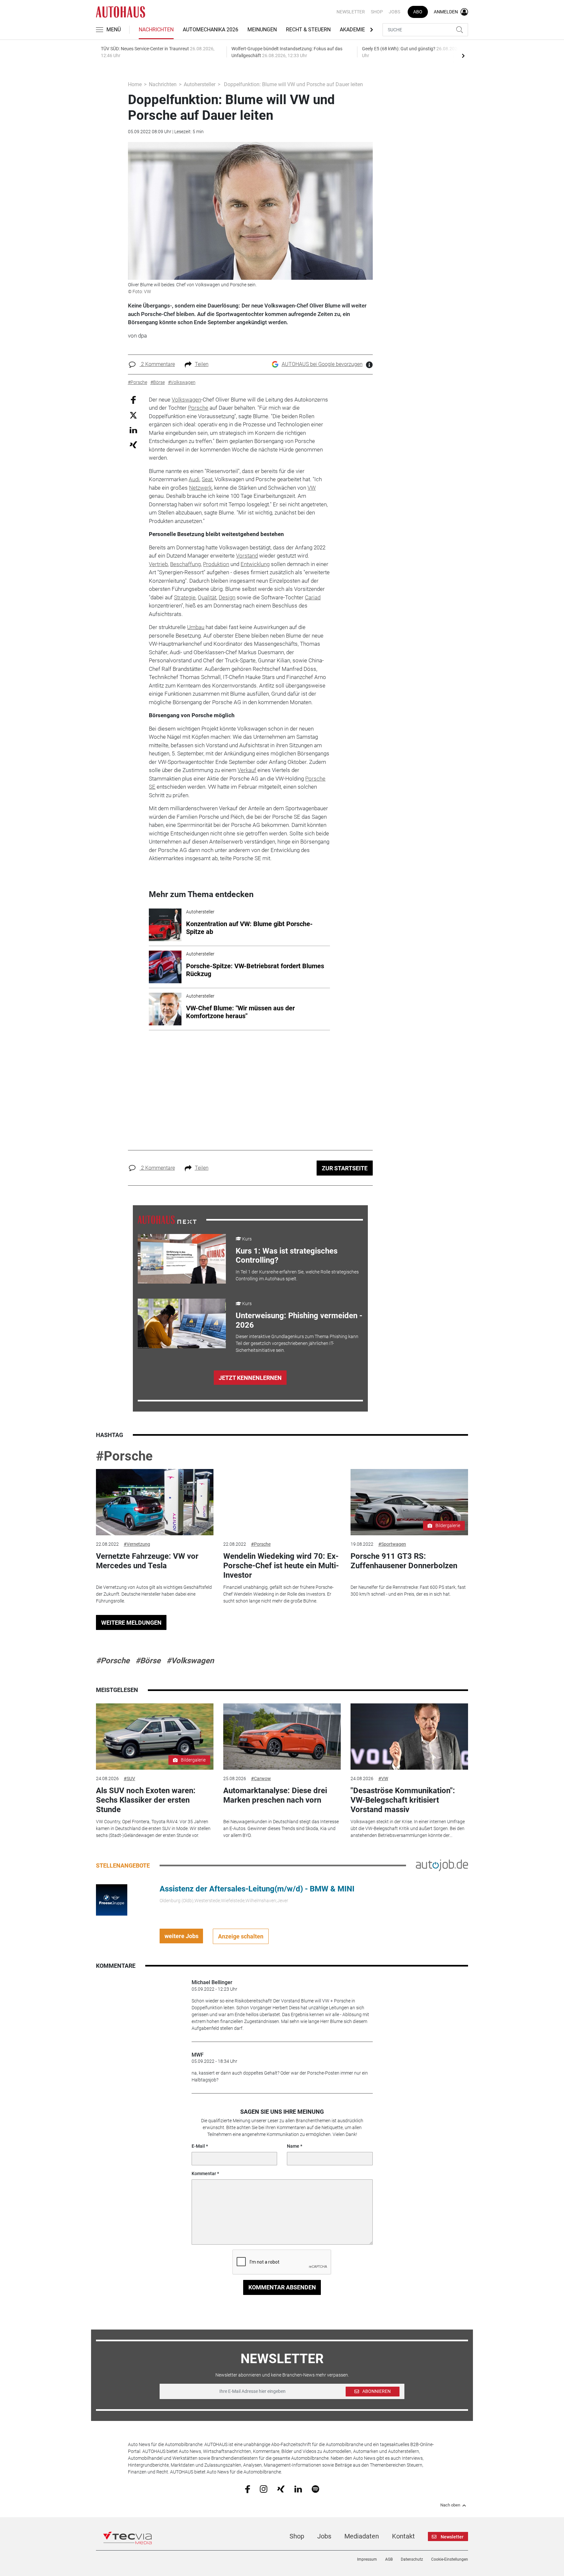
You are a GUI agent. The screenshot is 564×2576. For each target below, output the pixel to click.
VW (312, 488)
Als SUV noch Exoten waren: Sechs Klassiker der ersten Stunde (146, 1800)
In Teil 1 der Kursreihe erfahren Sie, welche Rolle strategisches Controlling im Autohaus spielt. (297, 1275)
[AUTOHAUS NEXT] (167, 1219)
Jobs (394, 12)
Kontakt (403, 2536)
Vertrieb (158, 564)
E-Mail (198, 2146)
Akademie (352, 30)
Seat (207, 479)
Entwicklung (255, 564)
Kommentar (204, 2173)
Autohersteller (200, 84)
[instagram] (264, 2489)
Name (293, 2146)
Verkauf (247, 770)
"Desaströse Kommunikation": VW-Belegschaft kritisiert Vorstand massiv (403, 1800)
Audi (194, 479)
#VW (383, 1778)
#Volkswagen (190, 1661)
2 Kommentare (157, 364)
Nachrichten (156, 30)
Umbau (196, 627)
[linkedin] (298, 2489)
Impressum (367, 2559)
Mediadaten (362, 2536)
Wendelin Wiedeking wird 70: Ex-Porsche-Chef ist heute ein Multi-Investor (281, 1566)
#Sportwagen (392, 1544)
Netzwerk (200, 488)
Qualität (207, 597)
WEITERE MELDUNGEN (131, 1623)
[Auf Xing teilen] (133, 444)
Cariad (313, 597)
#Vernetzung (137, 1544)
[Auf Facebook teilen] (133, 399)
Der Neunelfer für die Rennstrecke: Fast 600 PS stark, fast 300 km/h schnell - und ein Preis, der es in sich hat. (408, 1591)
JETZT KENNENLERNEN (250, 1378)
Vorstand (247, 556)
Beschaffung (185, 564)
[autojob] (442, 1865)
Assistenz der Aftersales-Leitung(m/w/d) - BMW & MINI (257, 1889)
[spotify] (315, 2489)
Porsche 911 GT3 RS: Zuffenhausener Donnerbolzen (404, 1561)
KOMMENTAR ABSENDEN (282, 2287)
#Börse (148, 1661)
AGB (389, 2559)
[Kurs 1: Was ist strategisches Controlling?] (182, 1259)
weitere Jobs (181, 1936)
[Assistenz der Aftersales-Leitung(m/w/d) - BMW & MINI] (112, 1900)
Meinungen (262, 30)
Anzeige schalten (241, 1936)
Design (227, 597)
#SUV (129, 1778)
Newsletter (351, 12)
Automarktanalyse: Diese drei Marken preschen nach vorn (275, 1795)
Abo (418, 12)
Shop (377, 12)
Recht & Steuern (308, 30)
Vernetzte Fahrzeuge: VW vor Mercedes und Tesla (147, 1561)
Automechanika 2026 (211, 30)
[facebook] (248, 2489)
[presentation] (463, 55)
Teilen (202, 364)
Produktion (216, 564)
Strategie (185, 597)
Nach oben (450, 2505)
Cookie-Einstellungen (450, 2559)
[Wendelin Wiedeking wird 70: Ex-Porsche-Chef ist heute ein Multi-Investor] (282, 1502)
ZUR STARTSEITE (345, 1168)
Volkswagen (186, 400)
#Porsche (124, 1456)
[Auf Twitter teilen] (133, 415)
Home (135, 84)
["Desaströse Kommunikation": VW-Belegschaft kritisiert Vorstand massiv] (409, 1737)
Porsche (198, 408)
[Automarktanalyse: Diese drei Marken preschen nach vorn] (282, 1737)
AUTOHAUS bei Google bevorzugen (322, 364)
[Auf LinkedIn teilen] (133, 430)
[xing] (281, 2489)
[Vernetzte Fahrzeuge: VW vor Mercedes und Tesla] (155, 1502)
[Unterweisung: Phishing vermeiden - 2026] (182, 1323)
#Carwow (261, 1778)
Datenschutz (412, 2559)
